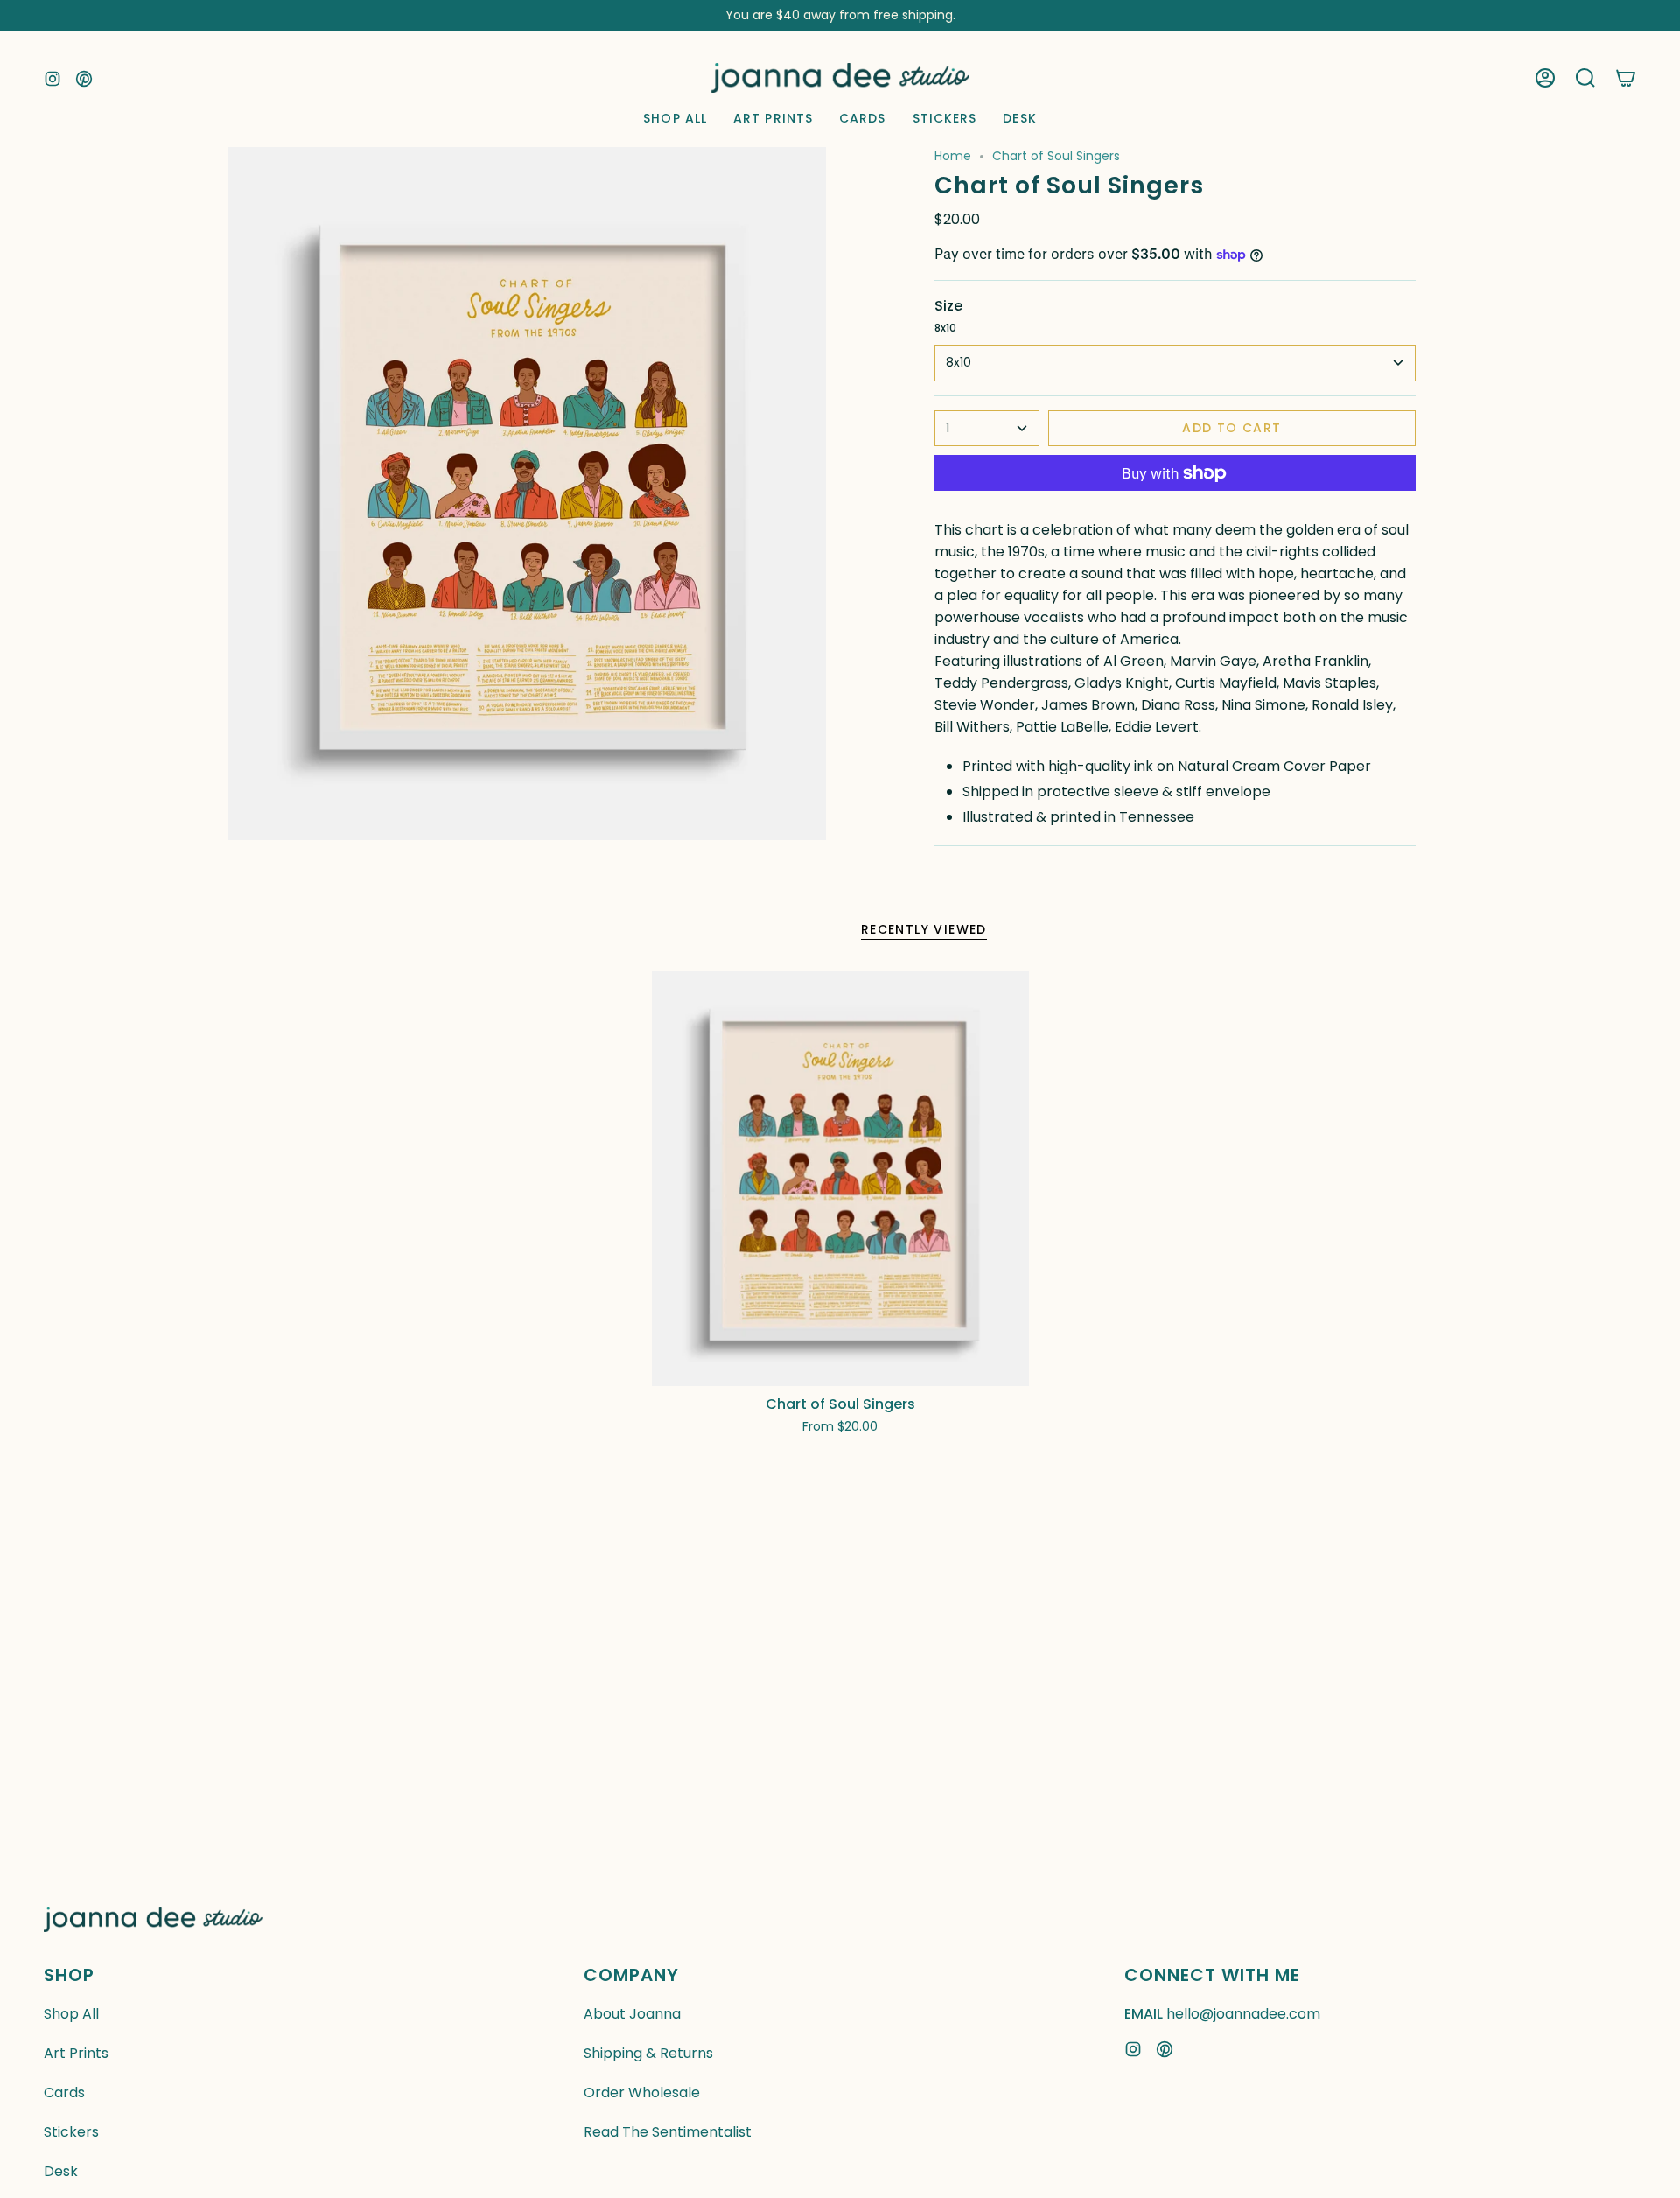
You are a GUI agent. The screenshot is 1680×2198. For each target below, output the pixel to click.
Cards (64, 2093)
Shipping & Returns (648, 2053)
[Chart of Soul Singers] (840, 1179)
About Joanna (632, 2014)
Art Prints (76, 2053)
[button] (1585, 78)
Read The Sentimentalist (668, 2132)
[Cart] (1626, 78)
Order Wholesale (642, 2093)
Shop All (71, 2014)
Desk (61, 2171)
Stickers (71, 2132)
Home (953, 156)
